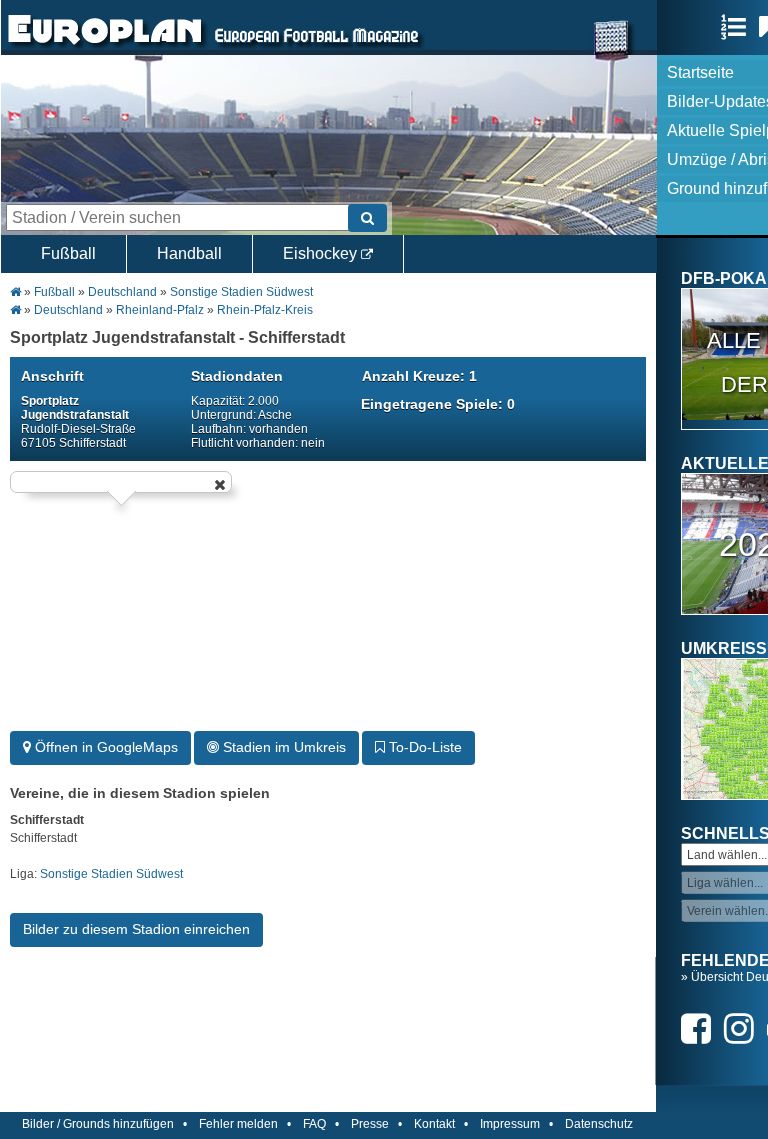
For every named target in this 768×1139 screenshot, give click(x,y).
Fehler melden (238, 1124)
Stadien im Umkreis (282, 747)
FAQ (314, 1124)
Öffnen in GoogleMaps (104, 747)
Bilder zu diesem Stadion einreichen (136, 929)
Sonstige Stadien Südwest (241, 292)
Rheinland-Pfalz (160, 310)
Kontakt (434, 1124)
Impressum (510, 1124)
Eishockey (322, 253)
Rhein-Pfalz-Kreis (265, 310)
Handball (189, 253)
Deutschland (122, 292)
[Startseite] (105, 46)
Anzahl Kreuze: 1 (419, 376)
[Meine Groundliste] (738, 27)
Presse (370, 1124)
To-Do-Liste (423, 747)
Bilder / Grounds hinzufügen (98, 1124)
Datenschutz (599, 1124)
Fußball (68, 253)
